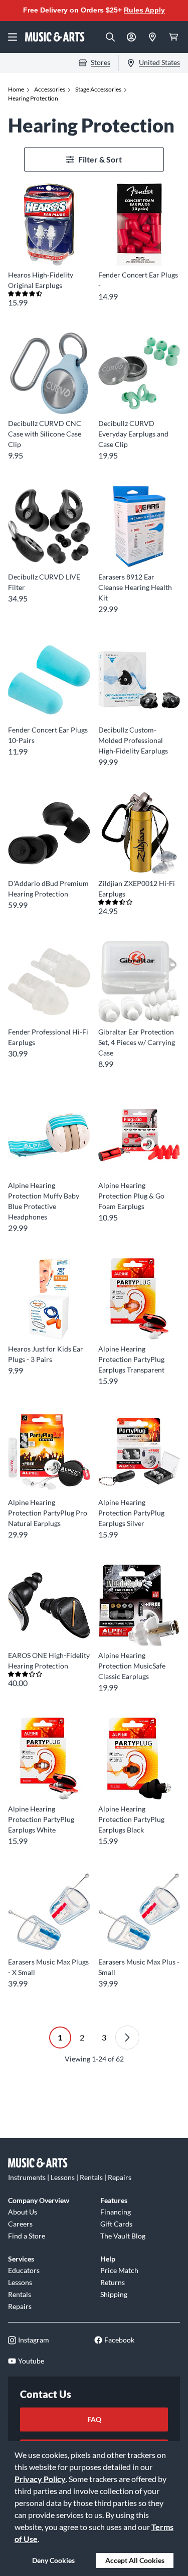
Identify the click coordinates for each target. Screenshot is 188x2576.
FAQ (94, 2419)
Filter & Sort (100, 159)
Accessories (50, 89)
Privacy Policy (40, 2479)
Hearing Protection (33, 98)
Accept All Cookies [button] (135, 2560)
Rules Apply (144, 10)
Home (16, 89)
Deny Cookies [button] (53, 2560)
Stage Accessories (98, 89)
